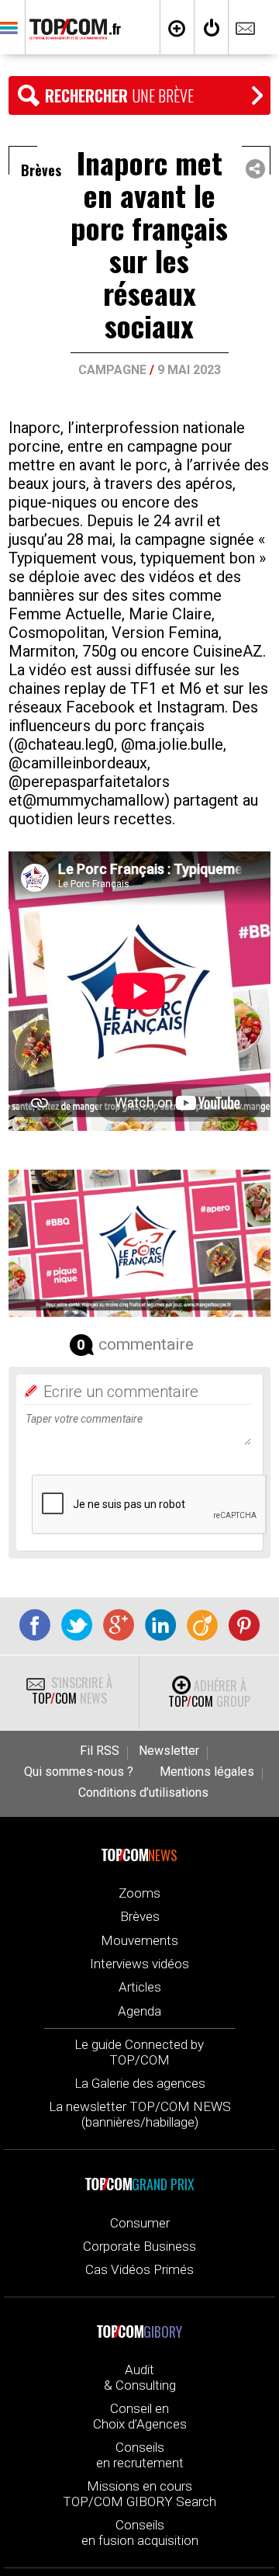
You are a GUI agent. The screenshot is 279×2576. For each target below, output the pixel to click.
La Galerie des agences (140, 2083)
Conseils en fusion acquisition (140, 2533)
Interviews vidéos (139, 1964)
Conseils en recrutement (140, 2455)
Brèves (140, 1916)
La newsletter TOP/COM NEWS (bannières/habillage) (140, 2114)
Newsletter (169, 1751)
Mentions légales (207, 1772)
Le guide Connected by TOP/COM (139, 2052)
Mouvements (139, 1940)
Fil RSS (100, 1751)
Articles (140, 1987)
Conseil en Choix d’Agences (140, 2416)
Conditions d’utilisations (143, 1793)
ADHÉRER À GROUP (209, 1694)
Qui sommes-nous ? (79, 1772)
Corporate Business (139, 2246)
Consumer (140, 2223)
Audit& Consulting (140, 2377)
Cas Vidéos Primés (139, 2269)
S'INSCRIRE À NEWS (72, 1690)
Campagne (112, 370)
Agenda (139, 2011)
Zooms (139, 1893)
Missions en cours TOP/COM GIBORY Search (139, 2494)
